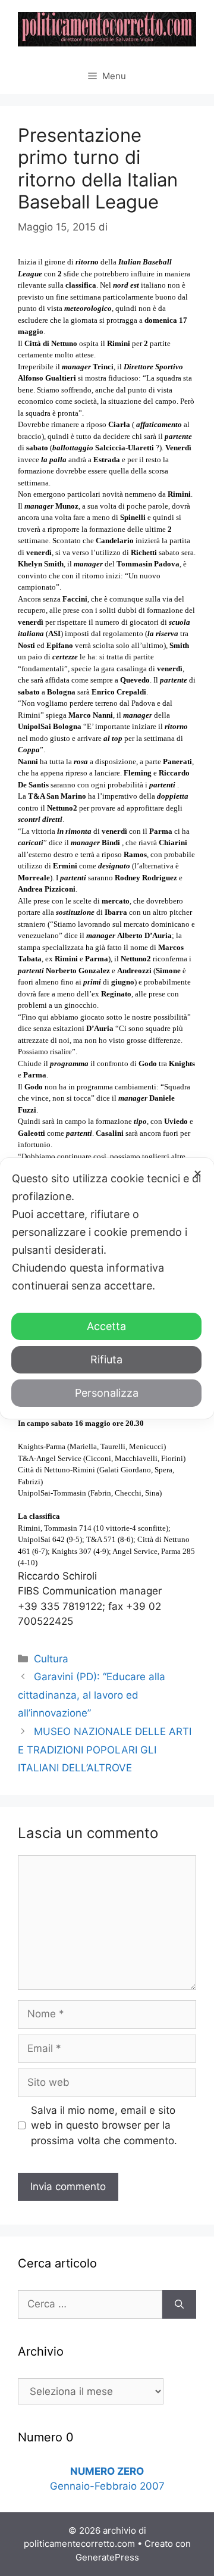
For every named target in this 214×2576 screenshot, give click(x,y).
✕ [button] (198, 1174)
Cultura (51, 1659)
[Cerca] (179, 2304)
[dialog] (107, 1288)
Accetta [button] (106, 1326)
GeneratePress (107, 2557)
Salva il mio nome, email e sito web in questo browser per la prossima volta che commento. (104, 2125)
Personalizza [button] (107, 1393)
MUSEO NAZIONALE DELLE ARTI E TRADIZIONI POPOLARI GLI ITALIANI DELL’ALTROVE (105, 1750)
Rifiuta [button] (106, 1359)
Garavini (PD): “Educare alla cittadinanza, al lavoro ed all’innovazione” (92, 1695)
